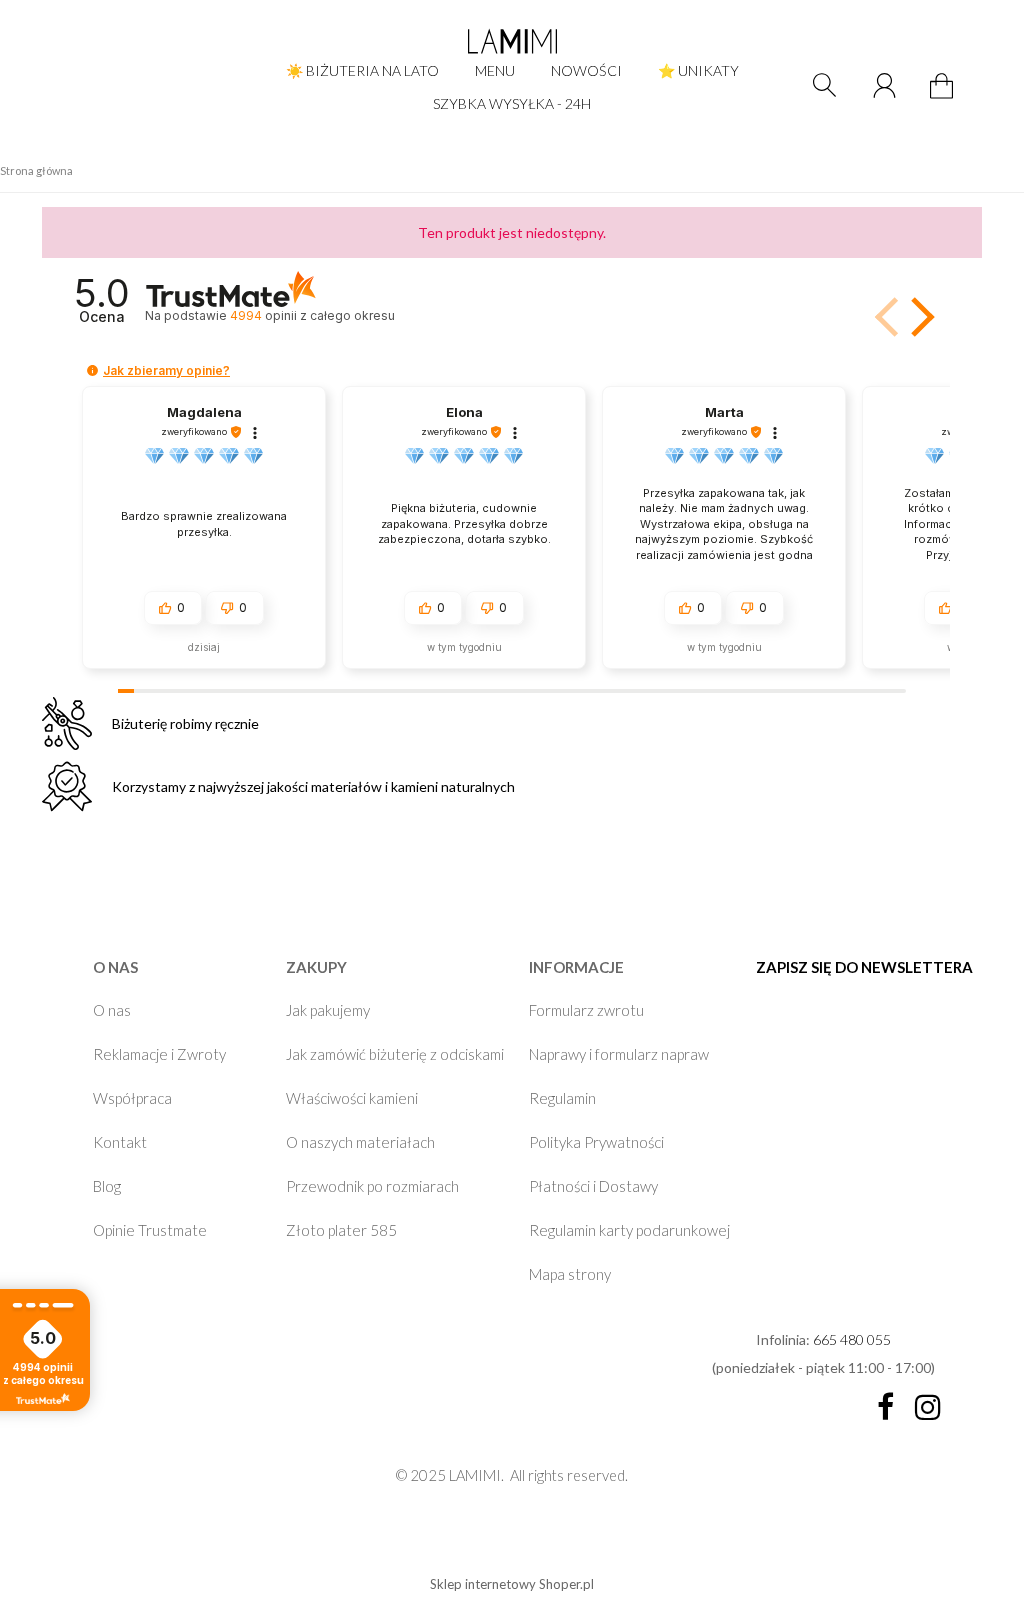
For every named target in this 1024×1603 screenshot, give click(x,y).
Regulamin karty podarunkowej (629, 1230)
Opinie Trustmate (150, 1230)
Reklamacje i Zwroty (159, 1054)
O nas (112, 1010)
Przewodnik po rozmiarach (372, 1186)
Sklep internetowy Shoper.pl (512, 1584)
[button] (919, 317)
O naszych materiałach (360, 1142)
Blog (107, 1186)
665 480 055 (852, 1339)
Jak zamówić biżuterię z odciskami (395, 1054)
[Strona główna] (512, 41)
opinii (312, 315)
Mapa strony (570, 1274)
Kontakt (120, 1142)
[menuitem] (362, 70)
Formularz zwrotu (586, 1010)
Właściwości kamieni (352, 1098)
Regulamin (562, 1098)
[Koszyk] (944, 97)
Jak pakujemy (328, 1010)
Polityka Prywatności (596, 1142)
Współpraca (132, 1098)
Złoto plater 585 (341, 1230)
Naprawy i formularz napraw (619, 1054)
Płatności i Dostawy (593, 1186)
